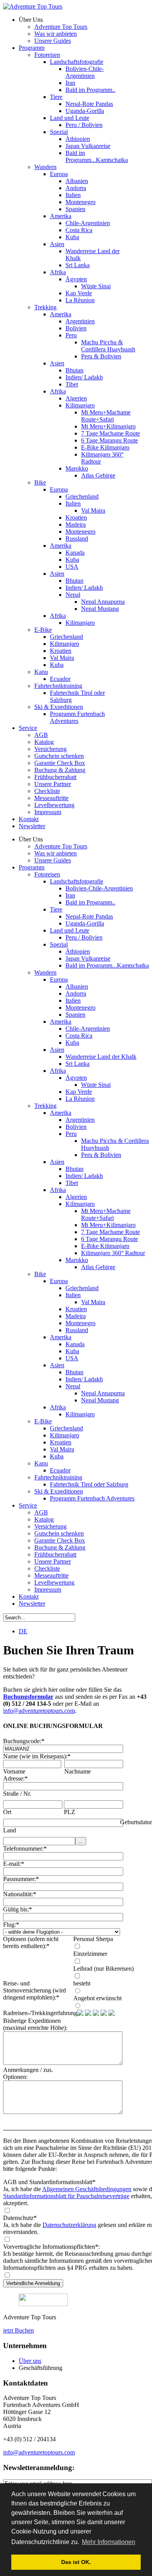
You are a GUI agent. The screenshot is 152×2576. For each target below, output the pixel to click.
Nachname (78, 1771)
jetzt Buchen (19, 2330)
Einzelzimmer (90, 1954)
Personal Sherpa (93, 1939)
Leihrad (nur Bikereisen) (103, 1969)
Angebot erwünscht (97, 1998)
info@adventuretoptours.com (39, 1711)
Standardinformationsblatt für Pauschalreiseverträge (66, 2196)
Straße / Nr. (17, 1794)
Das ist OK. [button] (76, 2562)
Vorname (14, 1771)
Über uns (30, 2361)
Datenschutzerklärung (69, 2225)
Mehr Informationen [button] (109, 2542)
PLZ (70, 1812)
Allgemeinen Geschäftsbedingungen (87, 2189)
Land (10, 1830)
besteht (82, 1983)
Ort (7, 1812)
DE (23, 1631)
